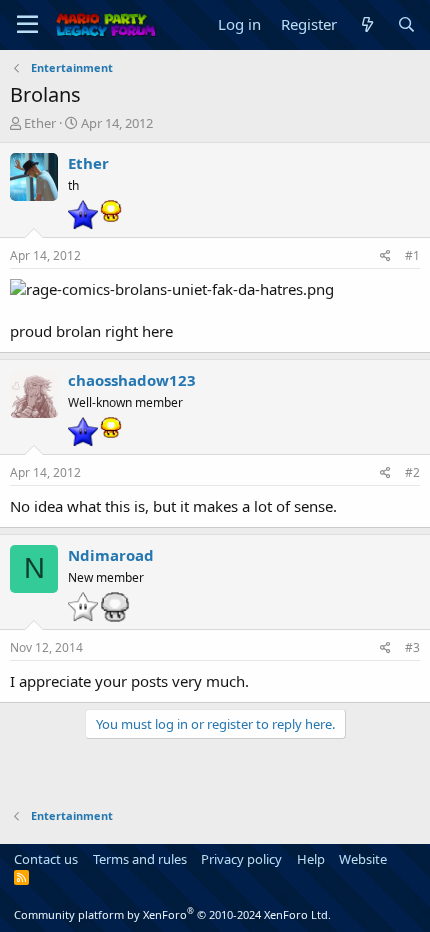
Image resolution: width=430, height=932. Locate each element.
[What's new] (366, 24)
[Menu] (27, 25)
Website (363, 859)
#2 (412, 472)
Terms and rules (140, 859)
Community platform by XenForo (172, 914)
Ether (40, 123)
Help (311, 859)
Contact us (46, 859)
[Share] (385, 256)
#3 (412, 647)
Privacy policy (241, 859)
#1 (412, 255)
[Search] (406, 24)
